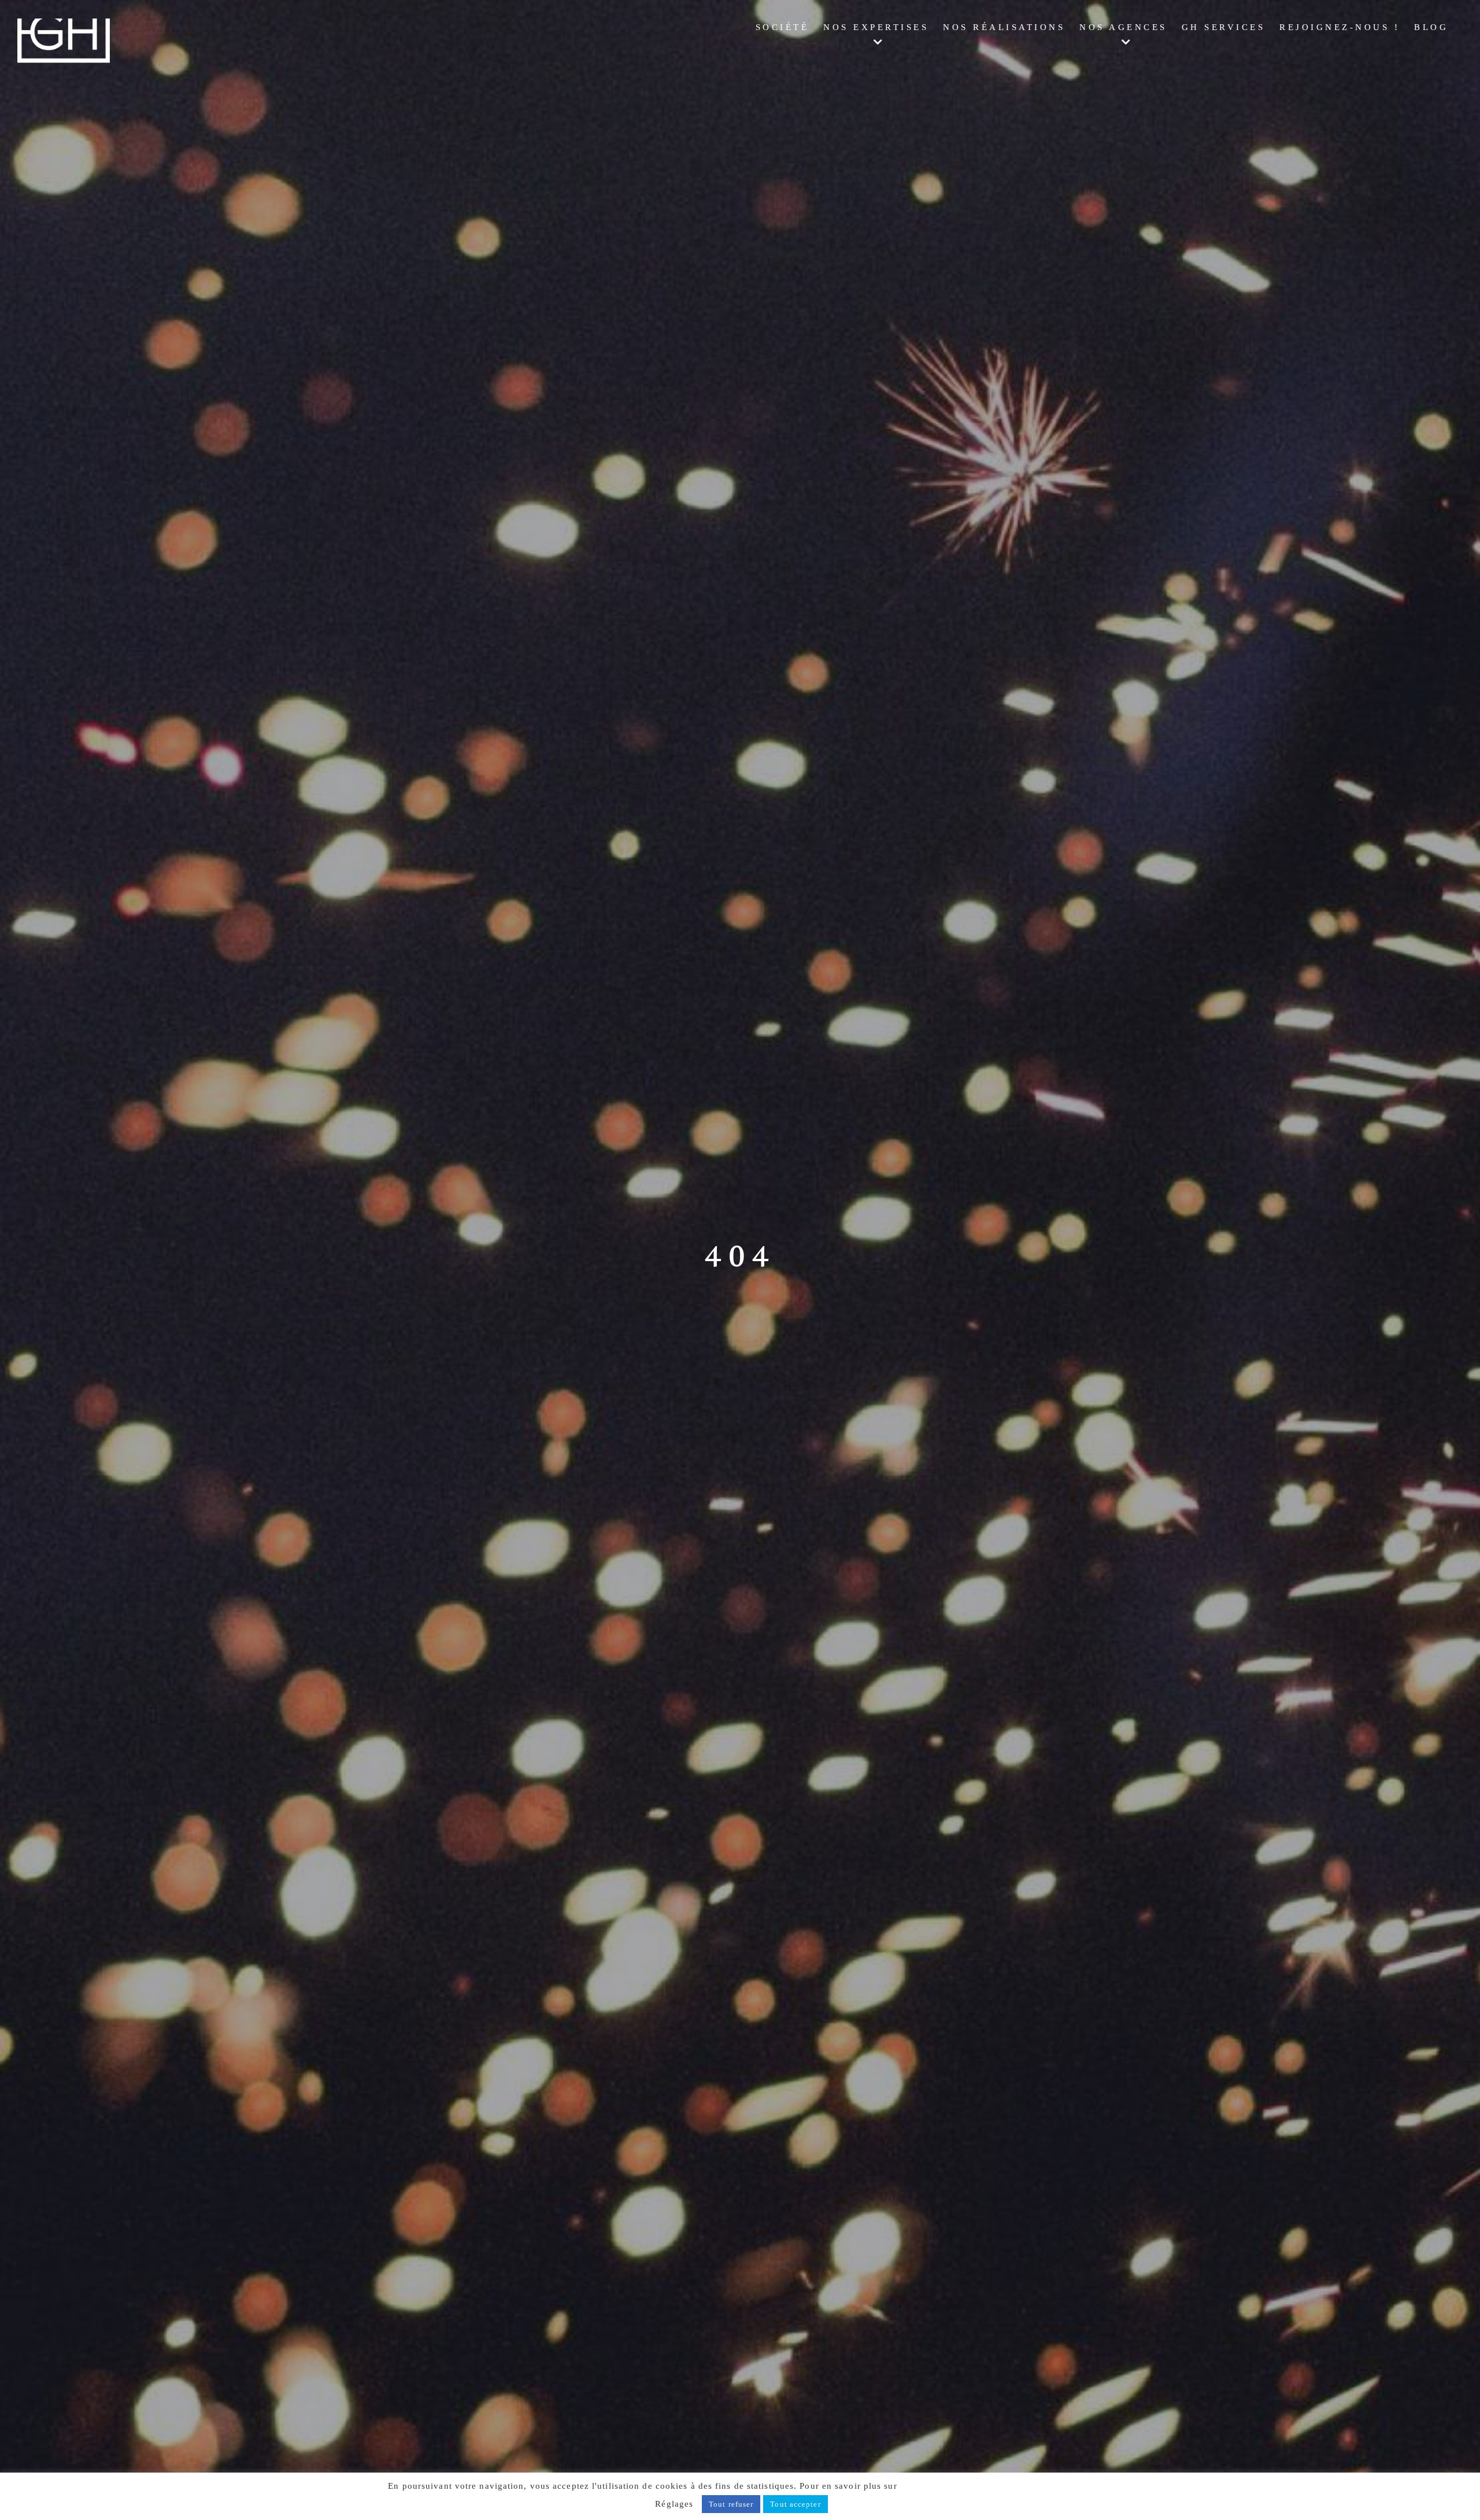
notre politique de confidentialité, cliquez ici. (996, 2486)
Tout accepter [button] (795, 2504)
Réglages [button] (674, 2504)
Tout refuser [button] (731, 2504)
